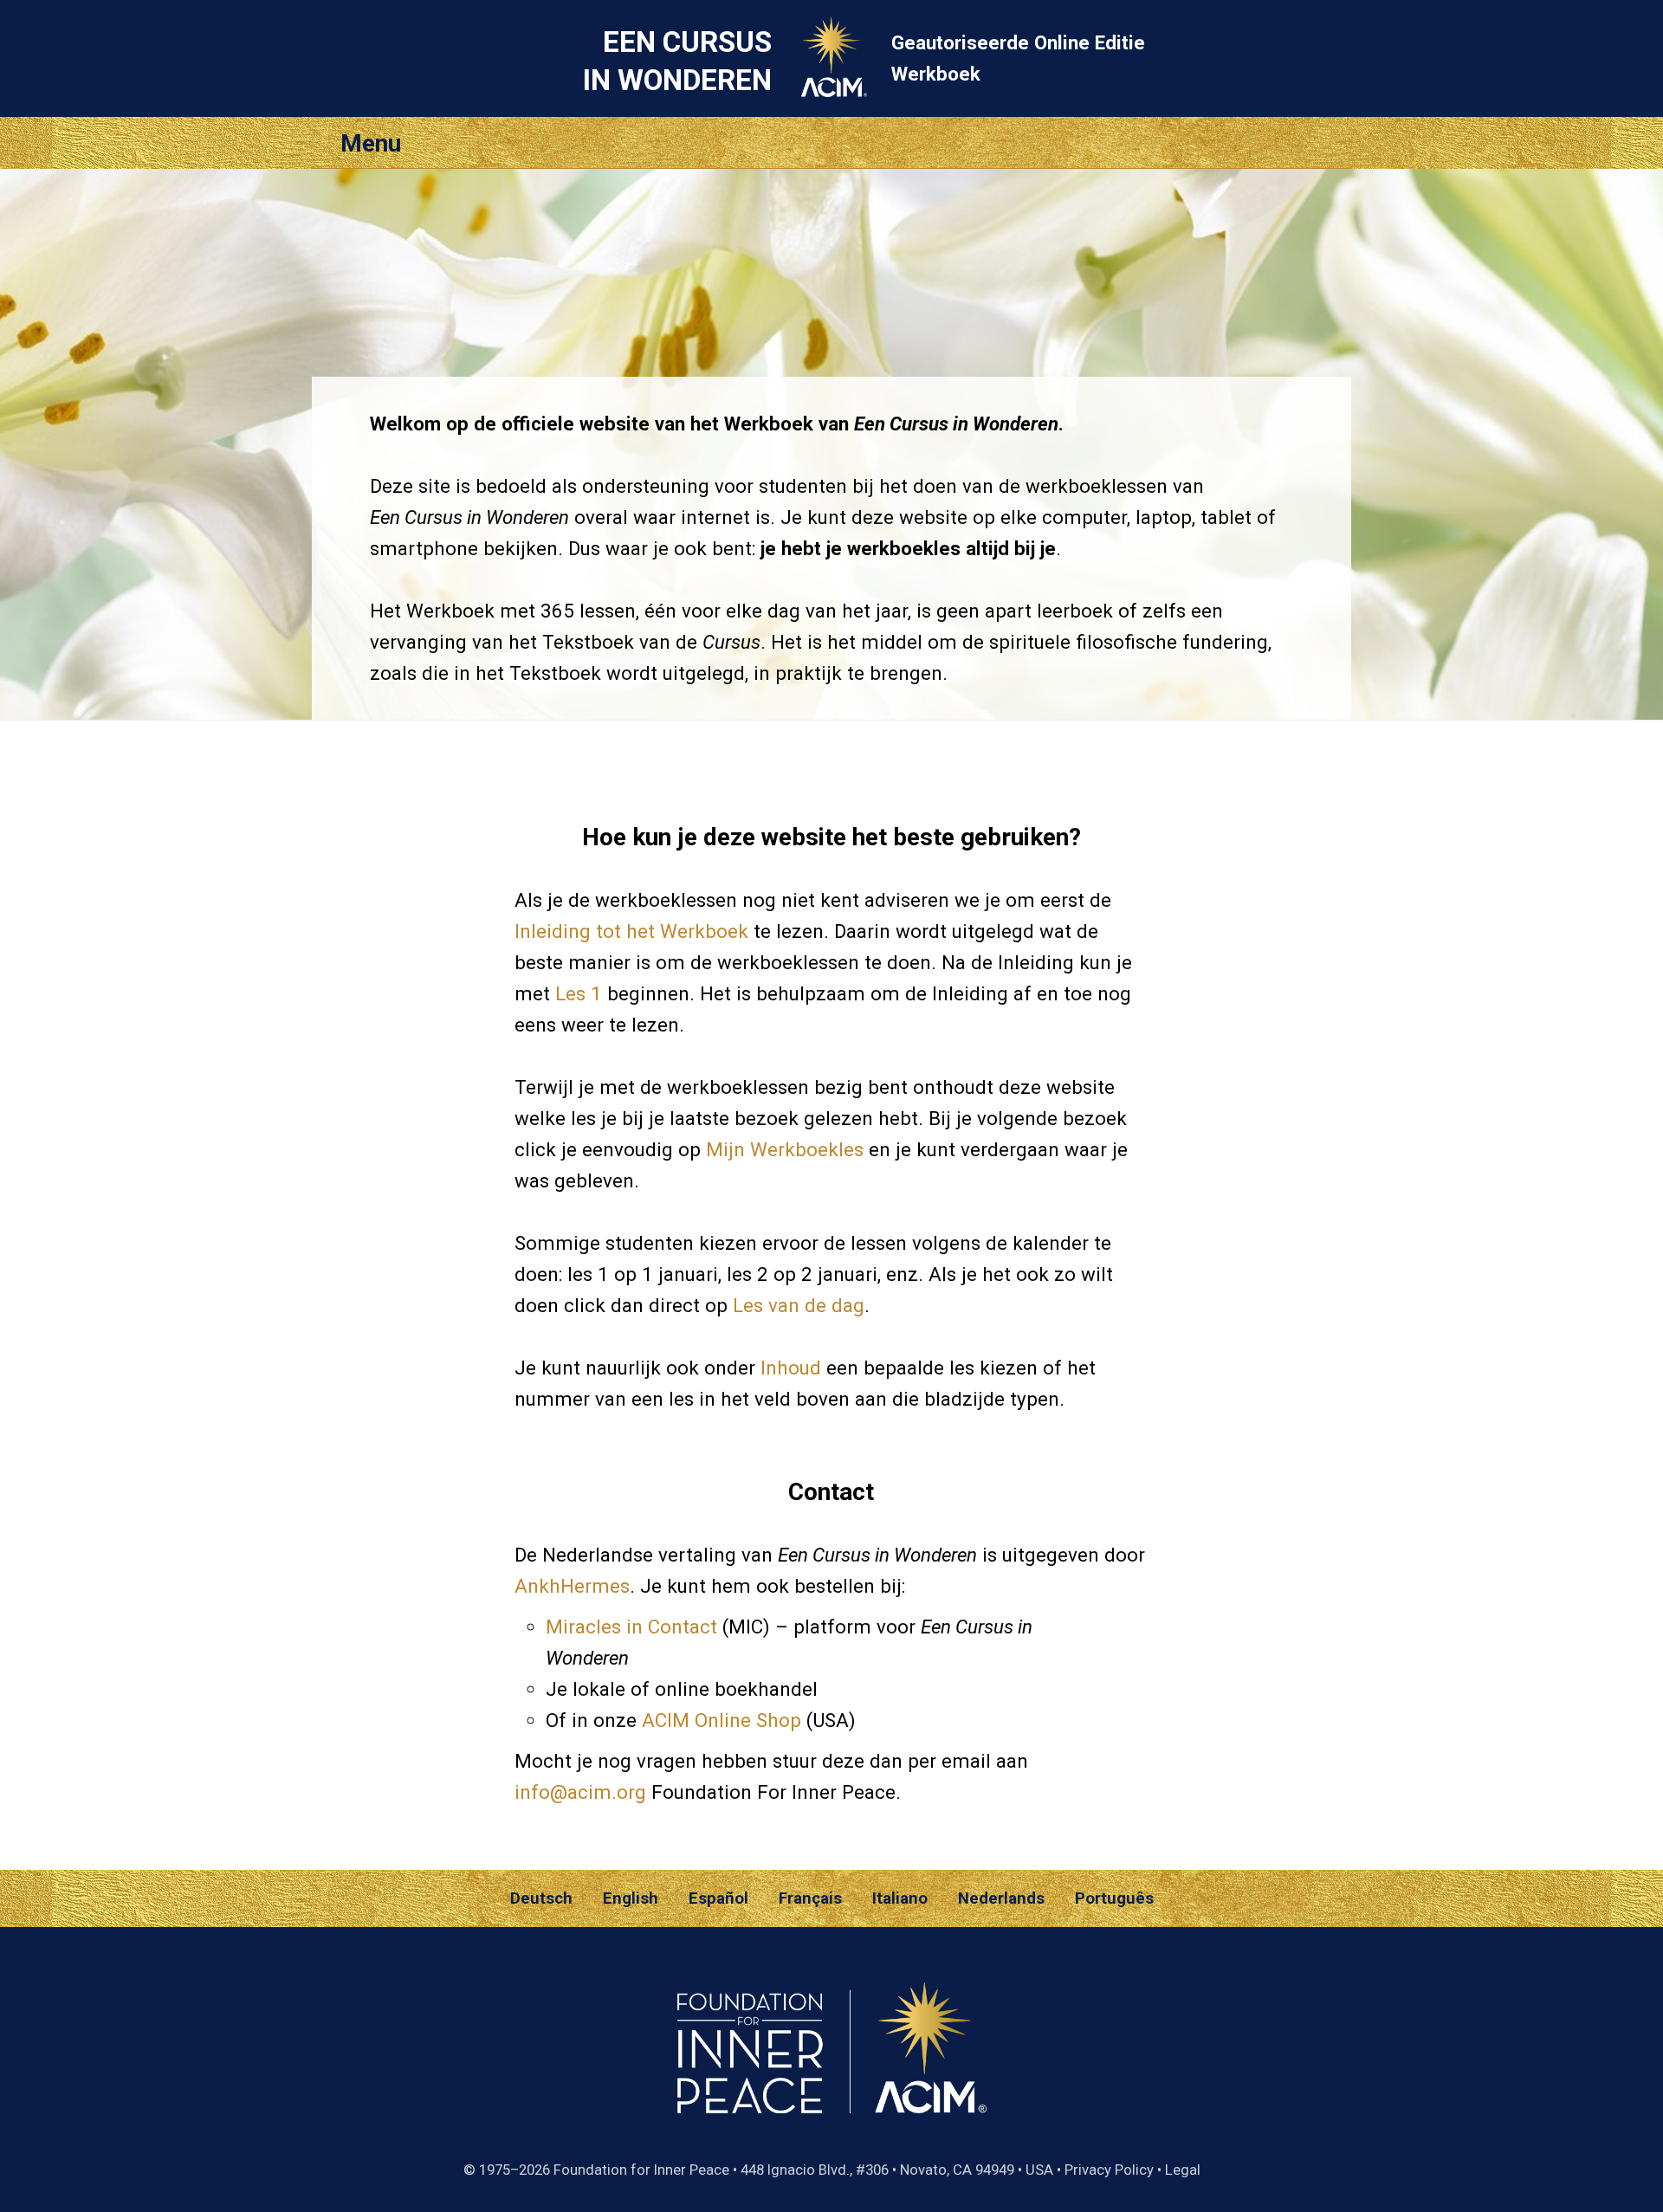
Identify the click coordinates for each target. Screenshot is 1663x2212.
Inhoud (791, 1368)
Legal (1183, 2170)
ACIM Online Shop (721, 1720)
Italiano (900, 1898)
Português (1114, 1898)
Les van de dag (799, 1305)
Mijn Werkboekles (785, 1149)
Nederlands (1001, 1898)
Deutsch (541, 1898)
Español (718, 1898)
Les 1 (579, 993)
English (631, 1898)
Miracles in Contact (631, 1627)
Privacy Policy (1109, 2170)
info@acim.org (580, 1792)
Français (810, 1898)
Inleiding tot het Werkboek (631, 931)
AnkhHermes (572, 1586)
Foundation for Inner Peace (641, 2170)
